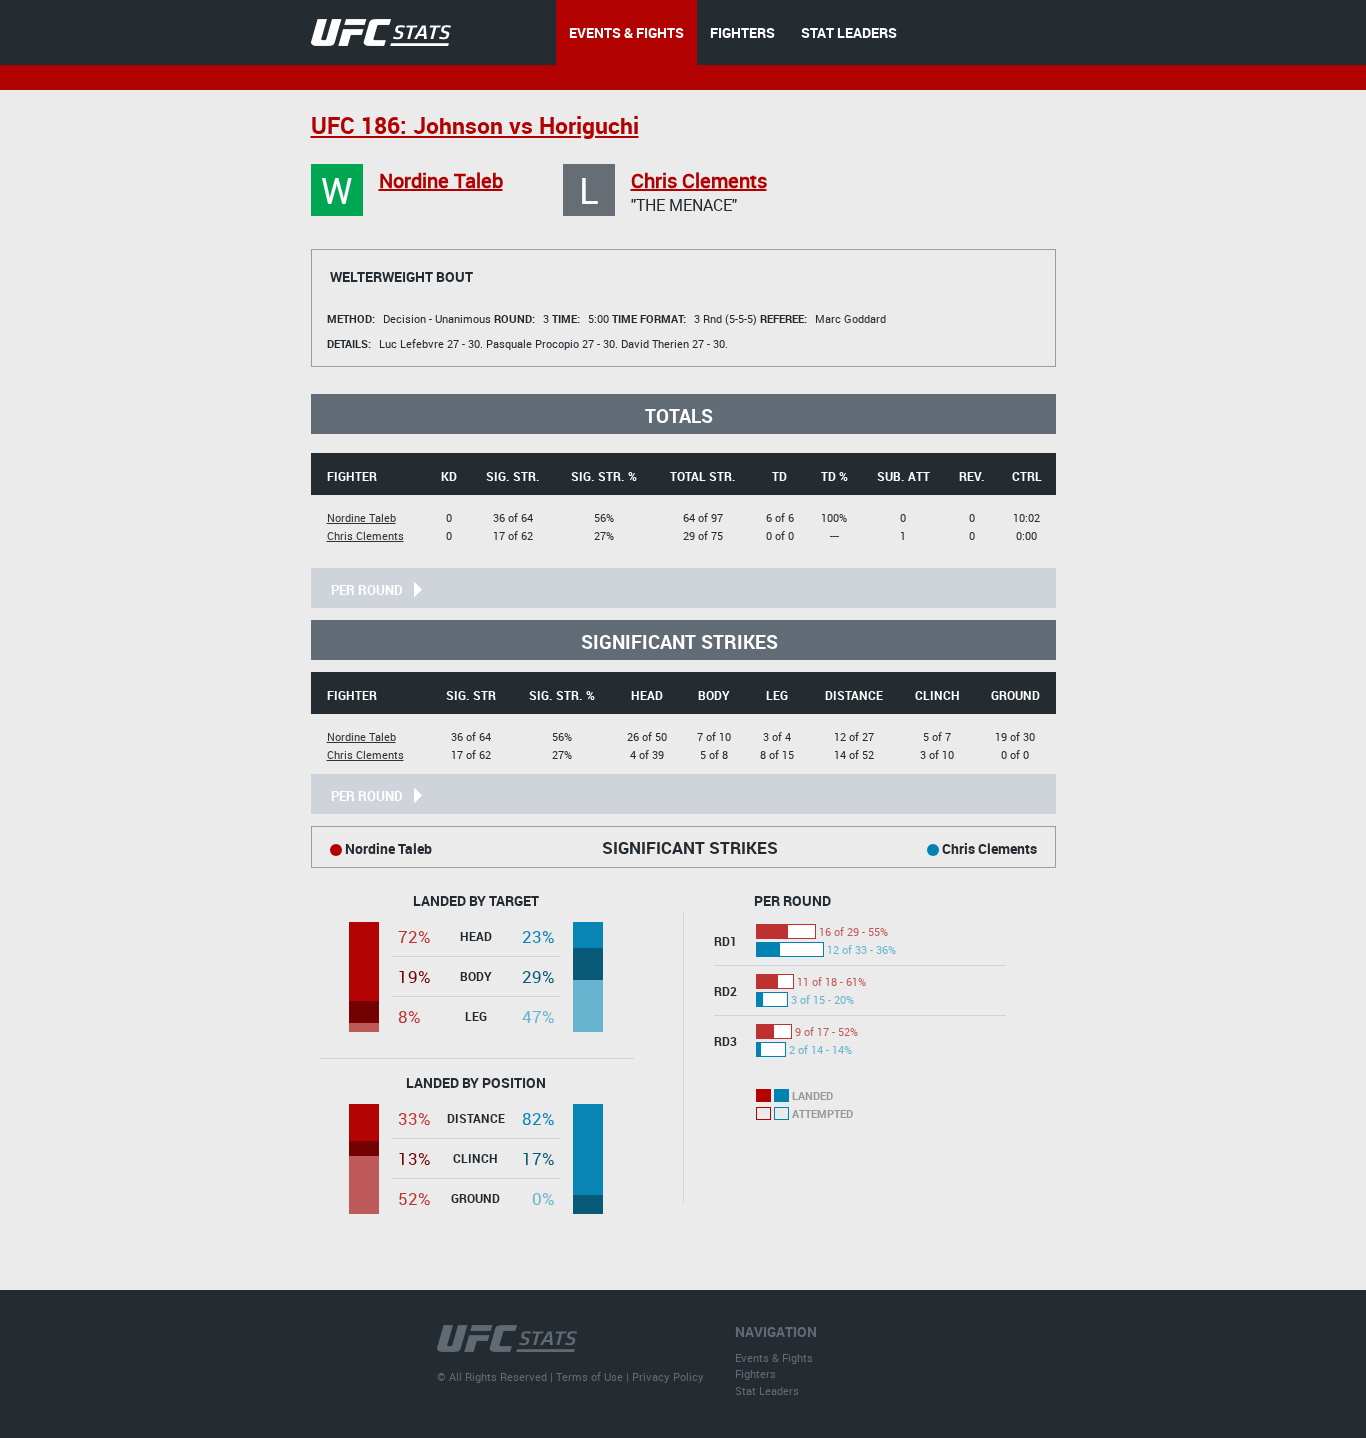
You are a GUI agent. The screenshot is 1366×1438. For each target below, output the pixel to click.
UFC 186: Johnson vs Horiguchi (475, 125)
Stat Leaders (767, 1390)
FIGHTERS (742, 32)
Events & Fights (774, 1357)
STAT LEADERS (849, 32)
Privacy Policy (668, 1376)
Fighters (755, 1373)
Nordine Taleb (441, 180)
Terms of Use (589, 1376)
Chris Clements (699, 180)
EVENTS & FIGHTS (626, 32)
